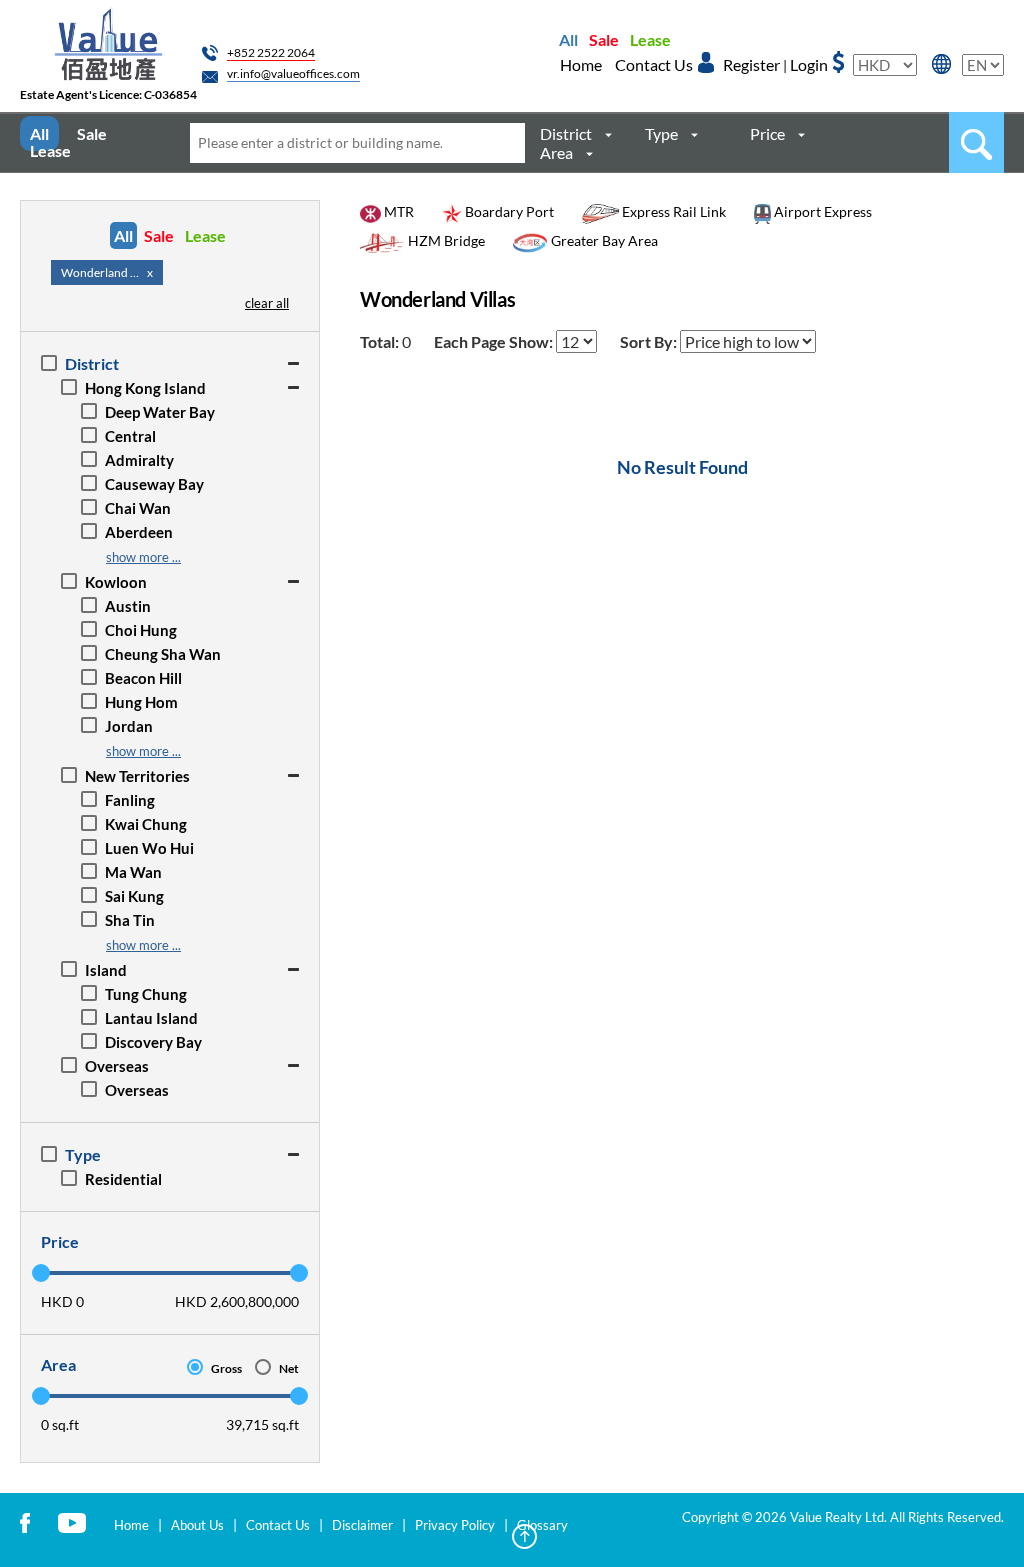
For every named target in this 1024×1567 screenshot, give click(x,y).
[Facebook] (25, 1521)
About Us (197, 1525)
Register (751, 64)
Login (809, 64)
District (566, 133)
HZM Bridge (445, 240)
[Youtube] (72, 1521)
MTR (397, 211)
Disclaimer (362, 1525)
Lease (650, 39)
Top (524, 1536)
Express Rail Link (672, 211)
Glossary (542, 1525)
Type (661, 133)
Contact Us (654, 64)
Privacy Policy (455, 1525)
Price (767, 133)
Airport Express (821, 211)
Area (556, 152)
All (568, 39)
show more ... (143, 557)
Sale (604, 39)
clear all (267, 303)
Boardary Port (508, 211)
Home (581, 64)
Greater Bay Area (603, 240)
